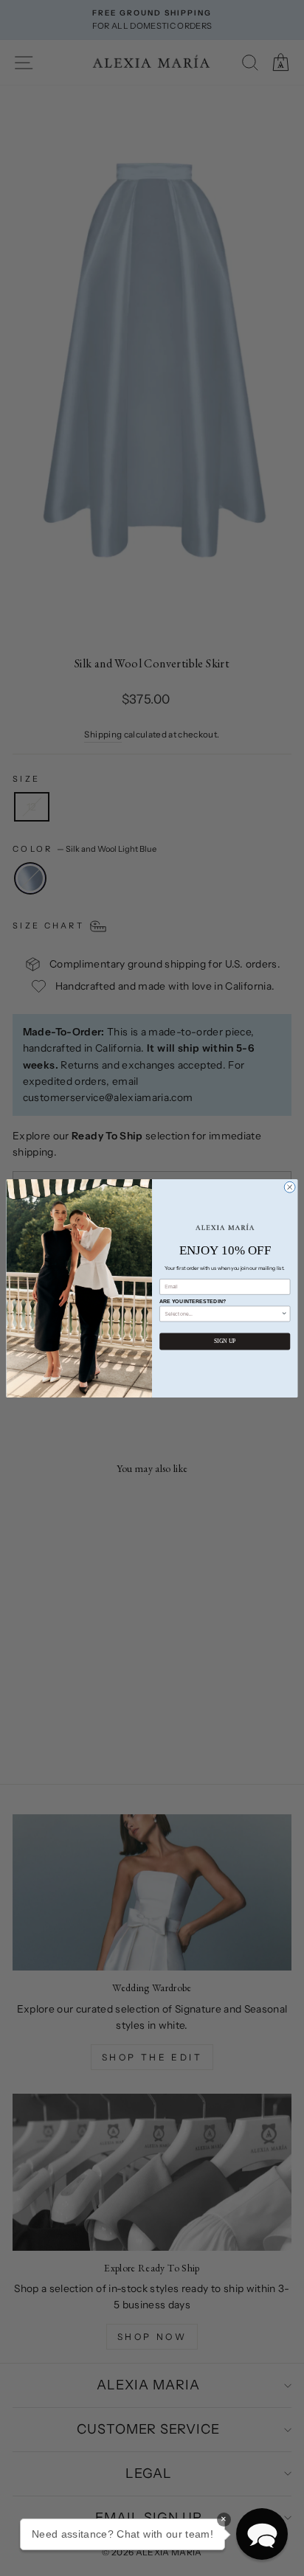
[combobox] (222, 1313)
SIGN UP (225, 1341)
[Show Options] (284, 1313)
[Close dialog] (290, 1187)
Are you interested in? (193, 1301)
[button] (262, 2534)
